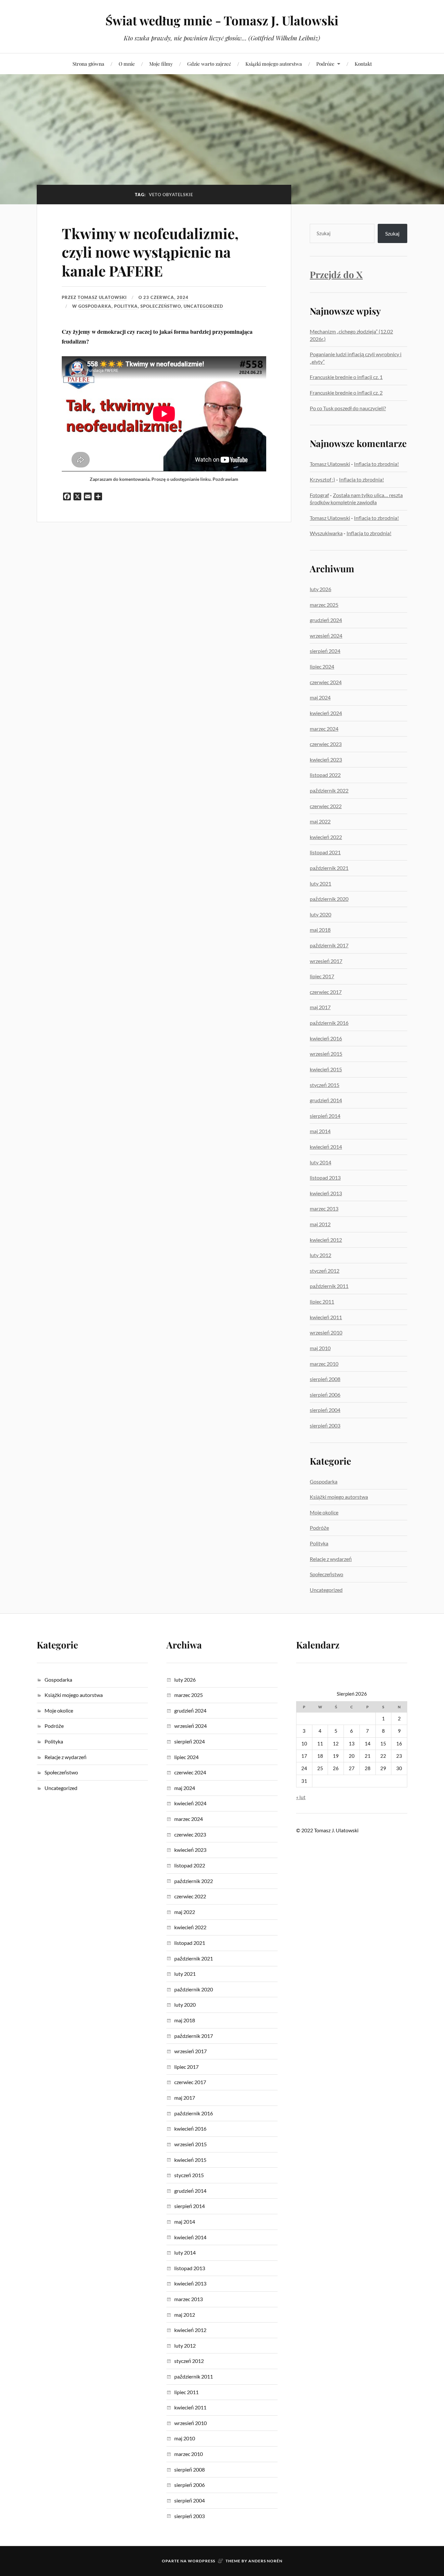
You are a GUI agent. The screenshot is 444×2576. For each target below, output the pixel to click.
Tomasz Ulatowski (102, 297)
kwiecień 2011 (326, 1317)
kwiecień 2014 (326, 1147)
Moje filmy (161, 64)
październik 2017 (329, 945)
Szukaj (392, 233)
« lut (301, 1797)
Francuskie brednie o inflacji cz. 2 (346, 393)
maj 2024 (320, 697)
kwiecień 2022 (326, 837)
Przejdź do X (336, 274)
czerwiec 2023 (326, 744)
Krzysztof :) (322, 479)
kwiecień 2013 (326, 1193)
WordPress (202, 2561)
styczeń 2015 (325, 1085)
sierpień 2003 (325, 1425)
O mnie (127, 64)
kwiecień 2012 (326, 1240)
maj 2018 (320, 930)
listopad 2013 (325, 1178)
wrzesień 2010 (326, 1332)
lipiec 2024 (322, 666)
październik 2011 (329, 1286)
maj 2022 (320, 821)
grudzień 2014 (326, 1100)
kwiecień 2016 (326, 1038)
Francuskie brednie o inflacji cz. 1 (346, 377)
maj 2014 (320, 1131)
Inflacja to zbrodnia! (376, 464)
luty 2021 (320, 883)
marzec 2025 (324, 605)
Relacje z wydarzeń (331, 1559)
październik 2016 (329, 1023)
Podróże (325, 64)
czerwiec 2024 (326, 682)
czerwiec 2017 (326, 992)
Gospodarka (95, 306)
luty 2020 (320, 914)
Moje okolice (324, 1512)
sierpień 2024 (325, 651)
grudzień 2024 (326, 620)
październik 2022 (329, 790)
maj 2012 (320, 1224)
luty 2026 (320, 589)
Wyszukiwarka (326, 533)
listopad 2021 (325, 852)
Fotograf (319, 495)
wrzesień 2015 (326, 1054)
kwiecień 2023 (326, 759)
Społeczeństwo (161, 306)
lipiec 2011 (322, 1302)
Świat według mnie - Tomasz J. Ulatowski (222, 20)
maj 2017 (320, 1007)
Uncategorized (203, 306)
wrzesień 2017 (326, 961)
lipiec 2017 (322, 976)
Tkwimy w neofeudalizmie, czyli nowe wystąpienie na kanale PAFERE (150, 252)
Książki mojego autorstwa (274, 64)
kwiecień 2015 (326, 1069)
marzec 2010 (324, 1364)
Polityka (126, 306)
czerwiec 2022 (326, 806)
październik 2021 (329, 868)
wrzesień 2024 (326, 636)
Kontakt (363, 64)
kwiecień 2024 (326, 713)
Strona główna (88, 64)
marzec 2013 (324, 1208)
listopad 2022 (325, 775)
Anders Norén (265, 2561)
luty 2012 (320, 1255)
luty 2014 (320, 1162)
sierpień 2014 (325, 1116)
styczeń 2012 (325, 1271)
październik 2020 (329, 899)
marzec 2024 (324, 729)
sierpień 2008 (325, 1379)
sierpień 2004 (325, 1410)
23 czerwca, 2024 (166, 297)
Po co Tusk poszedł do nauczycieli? (348, 408)
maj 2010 (320, 1348)
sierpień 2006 (325, 1395)
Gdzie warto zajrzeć (209, 64)
